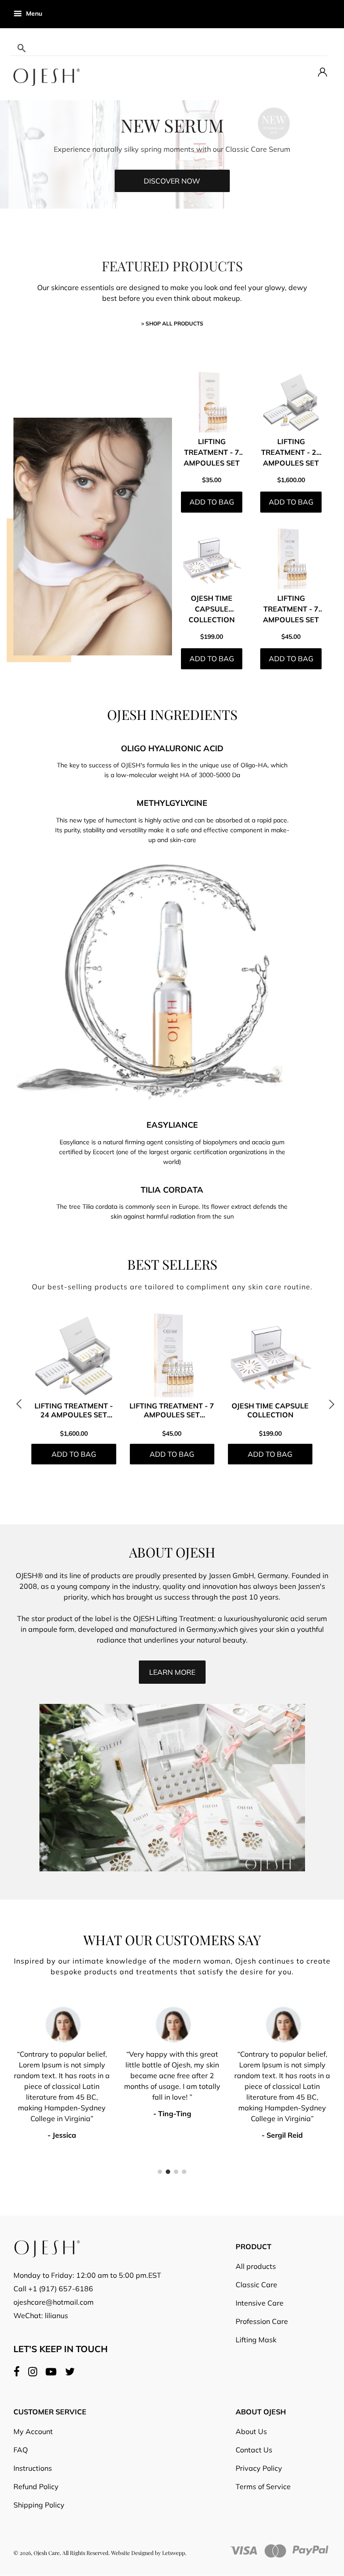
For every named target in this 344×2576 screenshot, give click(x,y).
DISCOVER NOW (172, 181)
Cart (323, 13)
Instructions (33, 2468)
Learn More (172, 1672)
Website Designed (132, 2553)
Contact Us (254, 2450)
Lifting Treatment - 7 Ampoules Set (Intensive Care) (291, 620)
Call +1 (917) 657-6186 (53, 2289)
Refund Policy (36, 2486)
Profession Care (262, 2321)
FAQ (21, 2450)
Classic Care (256, 2285)
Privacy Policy (259, 2468)
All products (256, 2266)
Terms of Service (263, 2486)
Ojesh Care (47, 2553)
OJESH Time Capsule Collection (212, 609)
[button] (22, 1408)
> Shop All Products (172, 323)
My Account (33, 2431)
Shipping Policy (39, 2505)
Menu (33, 13)
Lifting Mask (256, 2340)
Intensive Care (260, 2303)
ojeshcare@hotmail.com (54, 2302)
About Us (251, 2431)
